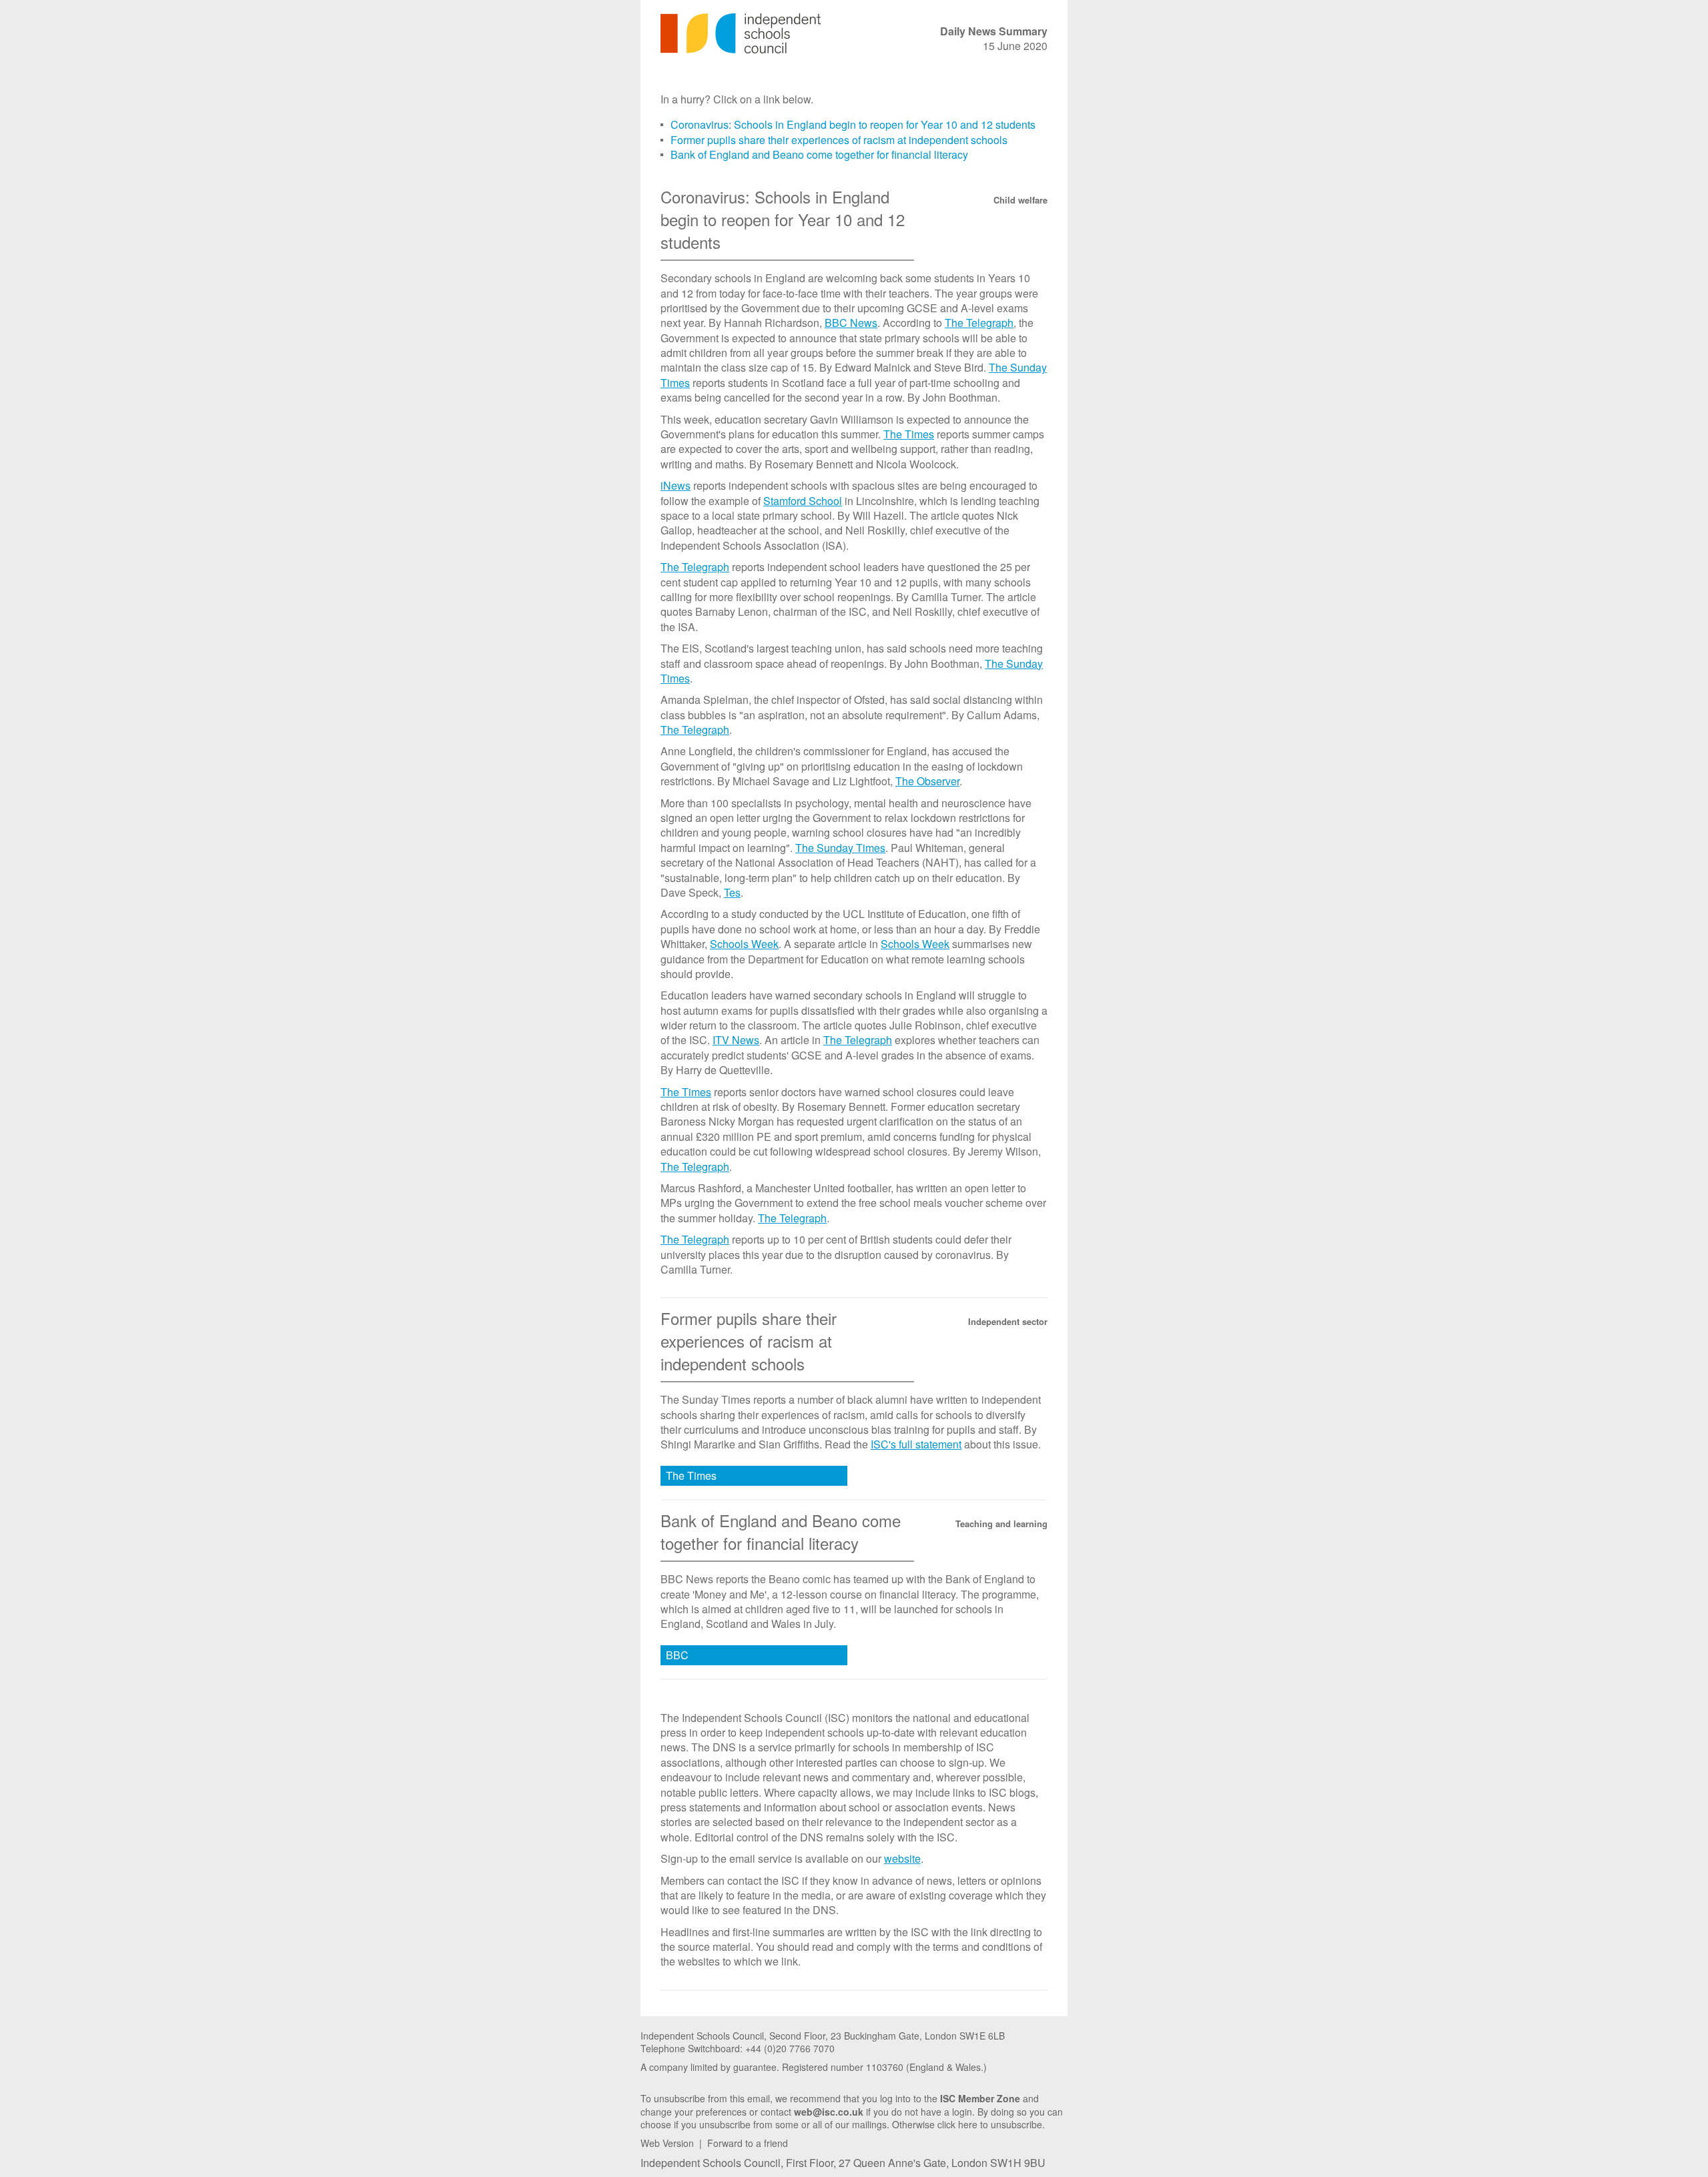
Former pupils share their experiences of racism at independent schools (839, 140)
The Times (909, 434)
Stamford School (803, 501)
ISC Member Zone (980, 2098)
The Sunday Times (840, 848)
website (902, 1858)
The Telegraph (979, 323)
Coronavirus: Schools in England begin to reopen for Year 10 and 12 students (853, 124)
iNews (676, 485)
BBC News (851, 323)
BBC (677, 1655)
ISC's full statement (916, 1444)
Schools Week (744, 944)
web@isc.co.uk (829, 2112)
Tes (732, 892)
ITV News (736, 1040)
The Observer (927, 781)
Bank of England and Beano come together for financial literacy (819, 154)
